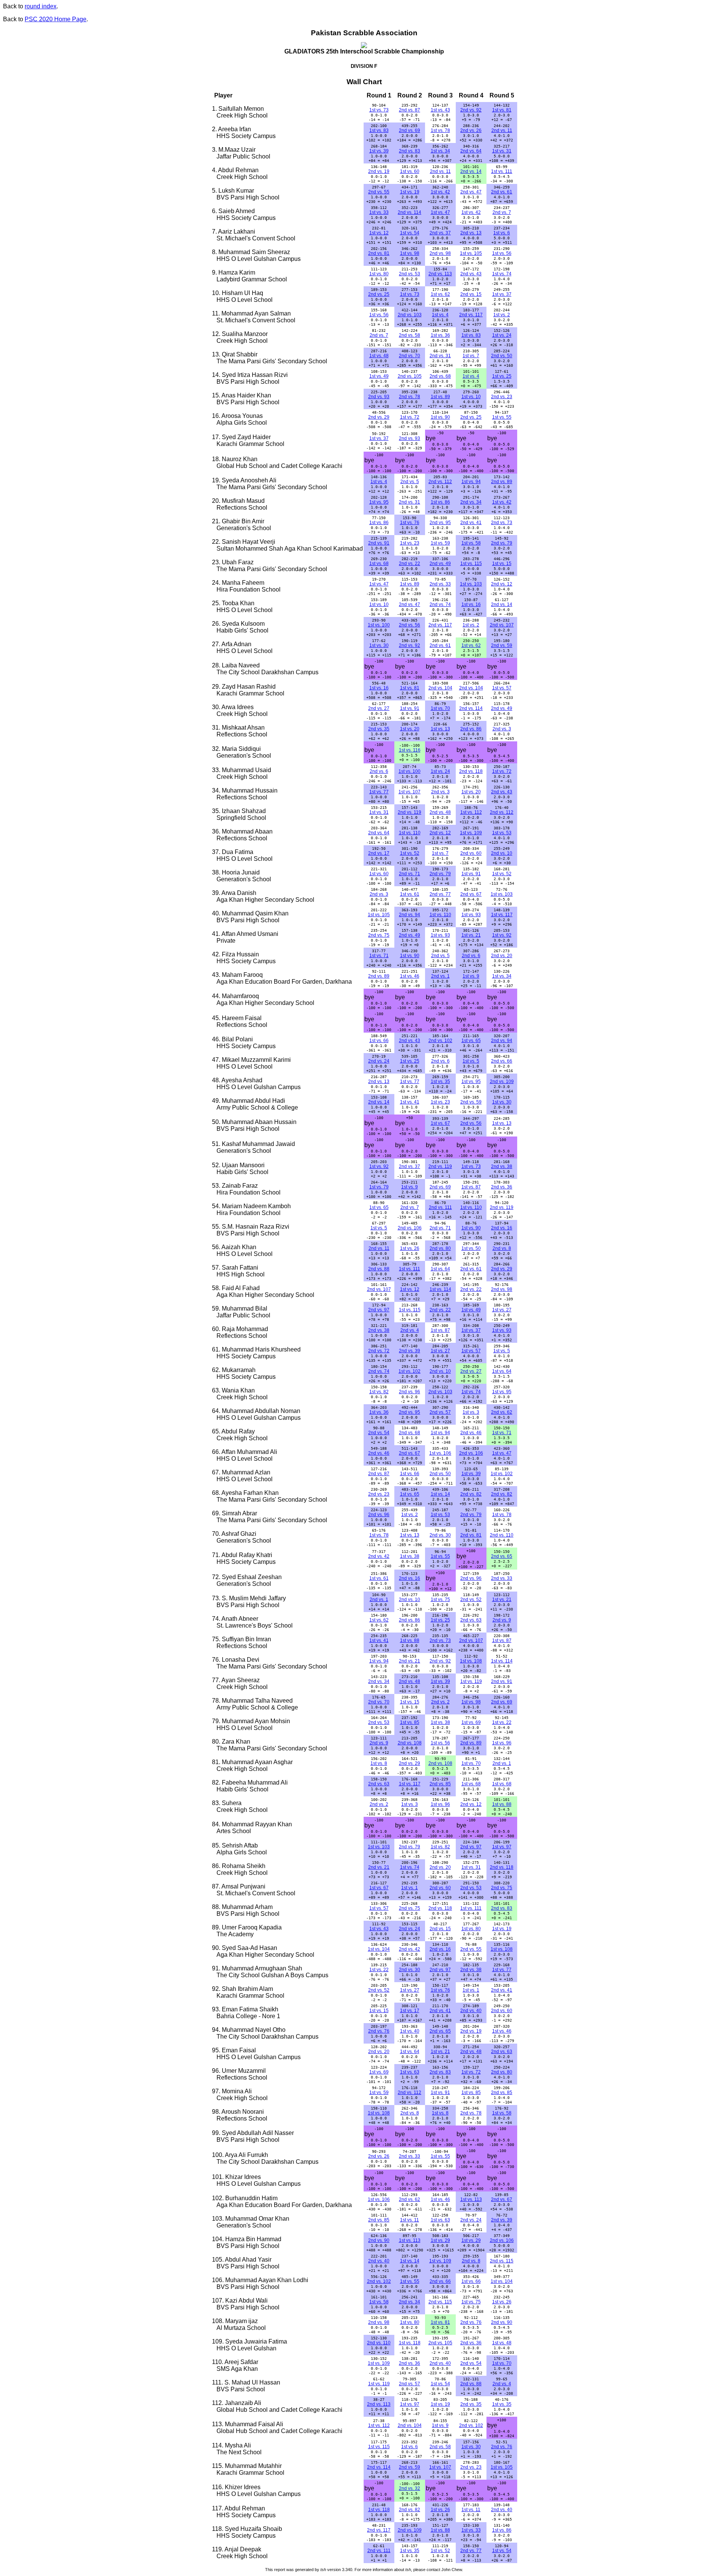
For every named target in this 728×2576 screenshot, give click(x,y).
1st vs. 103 (471, 584)
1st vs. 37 (502, 294)
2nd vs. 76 (379, 2031)
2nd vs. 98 (440, 253)
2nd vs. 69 (409, 130)
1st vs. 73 (379, 110)
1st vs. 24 (502, 335)
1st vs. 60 (410, 171)
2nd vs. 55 (379, 192)
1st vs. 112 (471, 812)
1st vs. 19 (410, 192)
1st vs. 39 (379, 151)
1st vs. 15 (502, 564)
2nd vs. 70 (409, 356)
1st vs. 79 (379, 1187)
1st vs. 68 (379, 564)
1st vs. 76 (410, 523)
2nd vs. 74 (440, 604)
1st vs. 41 (410, 1102)
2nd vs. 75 (379, 935)
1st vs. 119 (471, 1681)
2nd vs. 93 (379, 397)
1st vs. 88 (410, 1640)
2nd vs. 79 (502, 543)
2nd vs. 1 (440, 976)
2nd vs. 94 (409, 915)
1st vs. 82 (379, 1392)
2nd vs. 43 (471, 274)
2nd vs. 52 (471, 1600)
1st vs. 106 (440, 1453)
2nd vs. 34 (471, 502)
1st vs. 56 (502, 253)
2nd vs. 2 (440, 1702)
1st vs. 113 (471, 2199)
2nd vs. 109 (502, 1082)
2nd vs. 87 (409, 110)
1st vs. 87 (471, 1187)
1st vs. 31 (502, 151)
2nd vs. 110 (502, 1535)
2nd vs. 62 (502, 1412)
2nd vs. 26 (471, 130)
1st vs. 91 (410, 708)
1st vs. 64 (440, 1269)
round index (41, 6)
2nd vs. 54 (379, 1433)
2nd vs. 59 (502, 645)
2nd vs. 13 (471, 233)
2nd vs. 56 (409, 625)
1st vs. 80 (379, 274)
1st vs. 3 (471, 1412)
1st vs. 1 (409, 1888)
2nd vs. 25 (379, 294)
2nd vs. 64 (471, 151)
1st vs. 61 (410, 894)
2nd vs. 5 (410, 482)
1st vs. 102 (409, 1371)
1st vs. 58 (471, 543)
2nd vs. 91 (379, 543)
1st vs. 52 (410, 853)
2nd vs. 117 (471, 315)
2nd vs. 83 (409, 151)
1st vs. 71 (379, 956)
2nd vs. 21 (409, 1661)
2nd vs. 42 (379, 1556)
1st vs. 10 (471, 397)
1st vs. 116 (410, 750)
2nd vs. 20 (502, 956)
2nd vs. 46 (471, 1433)
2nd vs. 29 (379, 417)
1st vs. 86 (440, 502)
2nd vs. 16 (502, 1228)
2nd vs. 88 (379, 1269)
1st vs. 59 (440, 543)
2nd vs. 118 (471, 771)
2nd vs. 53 (409, 274)
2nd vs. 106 (410, 1228)
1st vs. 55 (502, 417)
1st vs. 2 (502, 315)
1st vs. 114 (440, 1289)
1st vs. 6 (502, 233)
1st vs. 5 (471, 1061)
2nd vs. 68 (440, 376)
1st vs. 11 (409, 2220)
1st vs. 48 (379, 356)
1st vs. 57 (502, 688)
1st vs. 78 (440, 130)
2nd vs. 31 (440, 356)
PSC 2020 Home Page (56, 19)
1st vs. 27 (502, 1310)
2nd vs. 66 (502, 1061)
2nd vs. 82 (471, 1494)
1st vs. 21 (471, 935)
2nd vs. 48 (440, 812)
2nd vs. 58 (409, 335)
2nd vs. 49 (440, 564)
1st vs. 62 (440, 294)
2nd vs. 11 (502, 130)
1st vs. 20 (410, 729)
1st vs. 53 (502, 833)
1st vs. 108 (471, 1661)
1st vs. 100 (379, 625)
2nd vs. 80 (440, 1248)
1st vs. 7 (471, 356)
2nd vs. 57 (440, 1412)
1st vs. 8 (379, 1763)
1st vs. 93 (471, 915)
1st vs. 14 (440, 1494)
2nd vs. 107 (502, 625)
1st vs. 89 (440, 397)
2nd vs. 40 (471, 2011)
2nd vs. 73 (502, 523)
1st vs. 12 (379, 233)
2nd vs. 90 (379, 2240)
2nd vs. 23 (502, 397)
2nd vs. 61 (502, 192)
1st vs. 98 (410, 253)
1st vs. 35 (440, 1082)
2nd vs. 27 (379, 708)
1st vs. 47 (440, 212)
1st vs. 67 (440, 1123)
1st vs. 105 (471, 253)
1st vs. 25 (502, 376)
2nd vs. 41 (471, 523)
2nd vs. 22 (409, 564)
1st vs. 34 (440, 151)
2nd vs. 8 (502, 1248)
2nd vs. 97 (379, 1310)
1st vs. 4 (440, 315)
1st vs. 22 (502, 1722)
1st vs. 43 (440, 110)
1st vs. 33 (379, 212)
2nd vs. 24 (379, 1061)
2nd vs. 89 (502, 482)
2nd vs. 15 (471, 294)
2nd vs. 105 (410, 376)
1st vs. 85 (410, 1722)
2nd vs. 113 (440, 274)
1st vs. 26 (410, 1248)
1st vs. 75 (440, 1600)
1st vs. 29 (440, 2240)
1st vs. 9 (471, 976)
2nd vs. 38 (502, 1166)
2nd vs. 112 (440, 482)
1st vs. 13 (440, 729)
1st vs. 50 (471, 1248)
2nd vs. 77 (440, 894)
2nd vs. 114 (409, 212)
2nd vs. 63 (471, 1620)
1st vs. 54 (410, 233)
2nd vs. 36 (502, 1187)
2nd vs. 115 (502, 2261)
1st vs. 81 (502, 110)
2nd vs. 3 (502, 729)
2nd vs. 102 (440, 1041)
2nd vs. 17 (379, 853)
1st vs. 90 (440, 417)
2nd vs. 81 (379, 253)
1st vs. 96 (502, 1743)
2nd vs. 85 (440, 1784)
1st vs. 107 (409, 792)
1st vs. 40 (410, 2031)
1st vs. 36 (440, 335)
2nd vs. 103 (410, 315)
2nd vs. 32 (409, 2488)
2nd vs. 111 (440, 1207)
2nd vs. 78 (409, 397)
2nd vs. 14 (471, 171)
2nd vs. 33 (440, 584)
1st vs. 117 (502, 915)
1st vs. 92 (502, 935)
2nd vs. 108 (410, 1743)
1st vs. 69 (471, 1722)
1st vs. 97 (502, 1847)
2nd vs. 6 (379, 771)
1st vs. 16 (471, 604)
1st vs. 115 (471, 564)
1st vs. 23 (410, 543)
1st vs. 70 (440, 708)
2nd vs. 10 (502, 853)
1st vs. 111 (502, 171)
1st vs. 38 (410, 1556)
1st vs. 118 (410, 2343)
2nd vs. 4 (410, 1330)
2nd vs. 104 (440, 688)
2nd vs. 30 (440, 1535)
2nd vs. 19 (379, 171)
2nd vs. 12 (502, 584)
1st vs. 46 (410, 976)
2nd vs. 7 (502, 212)
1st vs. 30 (379, 645)
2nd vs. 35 (379, 729)
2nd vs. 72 (379, 1351)
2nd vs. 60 (471, 853)
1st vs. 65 (471, 1041)
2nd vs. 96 (409, 1392)
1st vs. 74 (502, 274)
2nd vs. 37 (440, 233)
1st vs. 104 (379, 1949)
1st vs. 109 (471, 833)
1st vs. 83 (379, 130)
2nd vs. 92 (471, 110)
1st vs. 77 (379, 792)
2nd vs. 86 (471, 729)
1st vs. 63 (410, 2072)
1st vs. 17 (410, 2011)
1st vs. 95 (379, 502)
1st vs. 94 (471, 482)
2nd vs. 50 (502, 356)
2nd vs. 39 (409, 1351)
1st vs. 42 (440, 192)
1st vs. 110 (410, 833)
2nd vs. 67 (471, 894)
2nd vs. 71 (409, 874)
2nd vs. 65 (502, 1556)
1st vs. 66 (379, 1041)
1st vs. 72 (410, 417)
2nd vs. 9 (502, 1620)
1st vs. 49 (379, 376)
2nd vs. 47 (471, 192)
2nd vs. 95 (440, 523)
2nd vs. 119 (409, 812)
